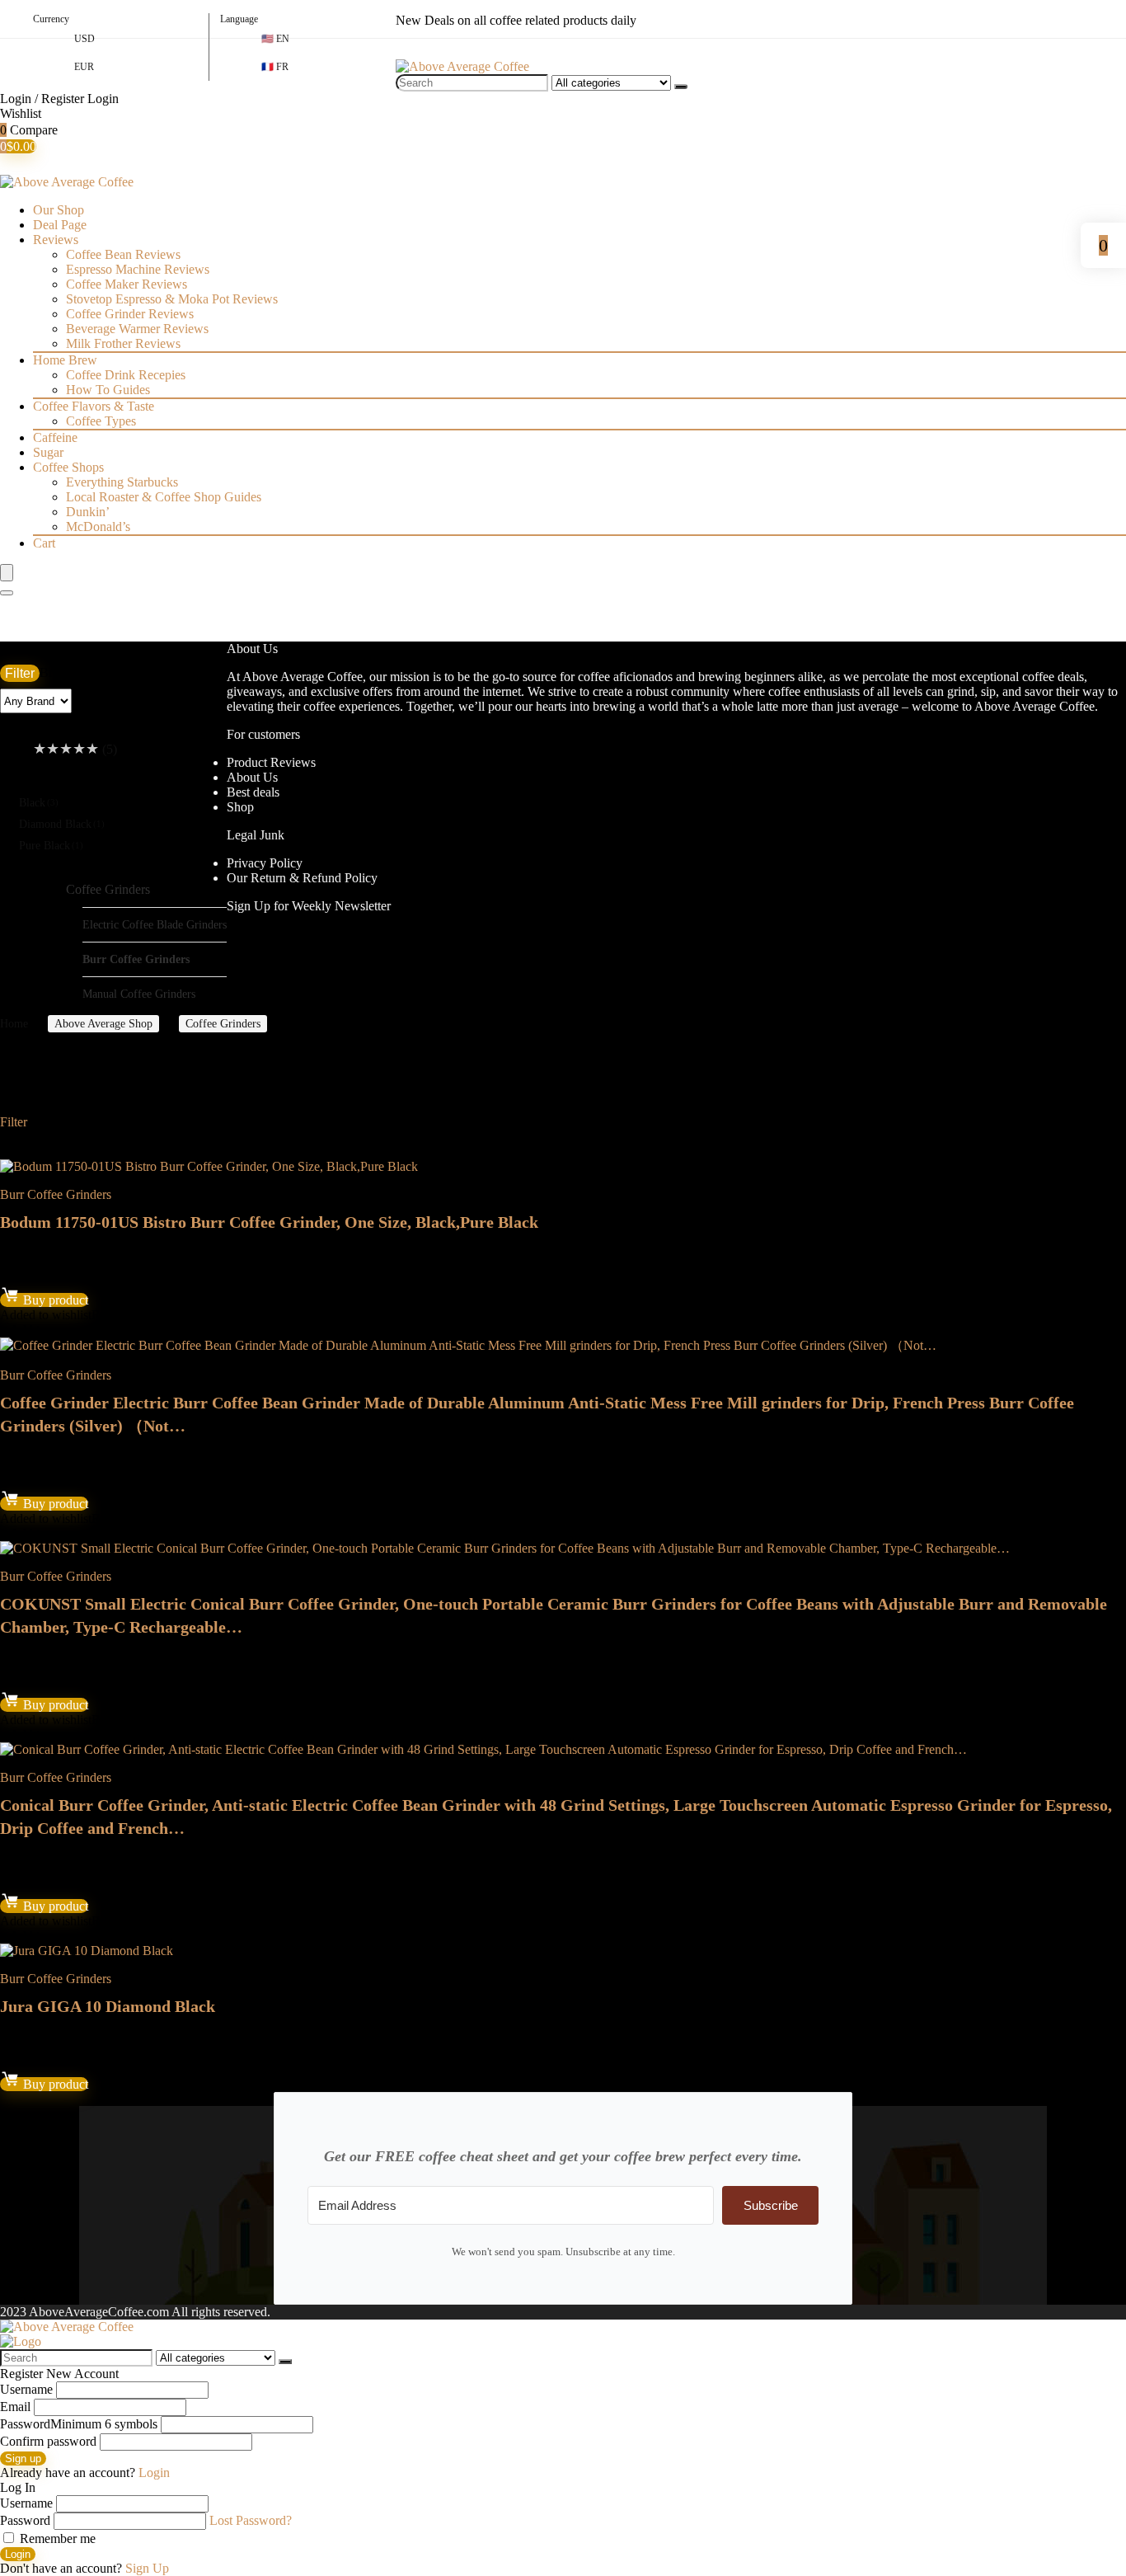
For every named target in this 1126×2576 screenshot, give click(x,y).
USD (84, 39)
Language (239, 19)
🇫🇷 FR (275, 67)
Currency (51, 19)
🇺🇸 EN (275, 39)
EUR (84, 67)
